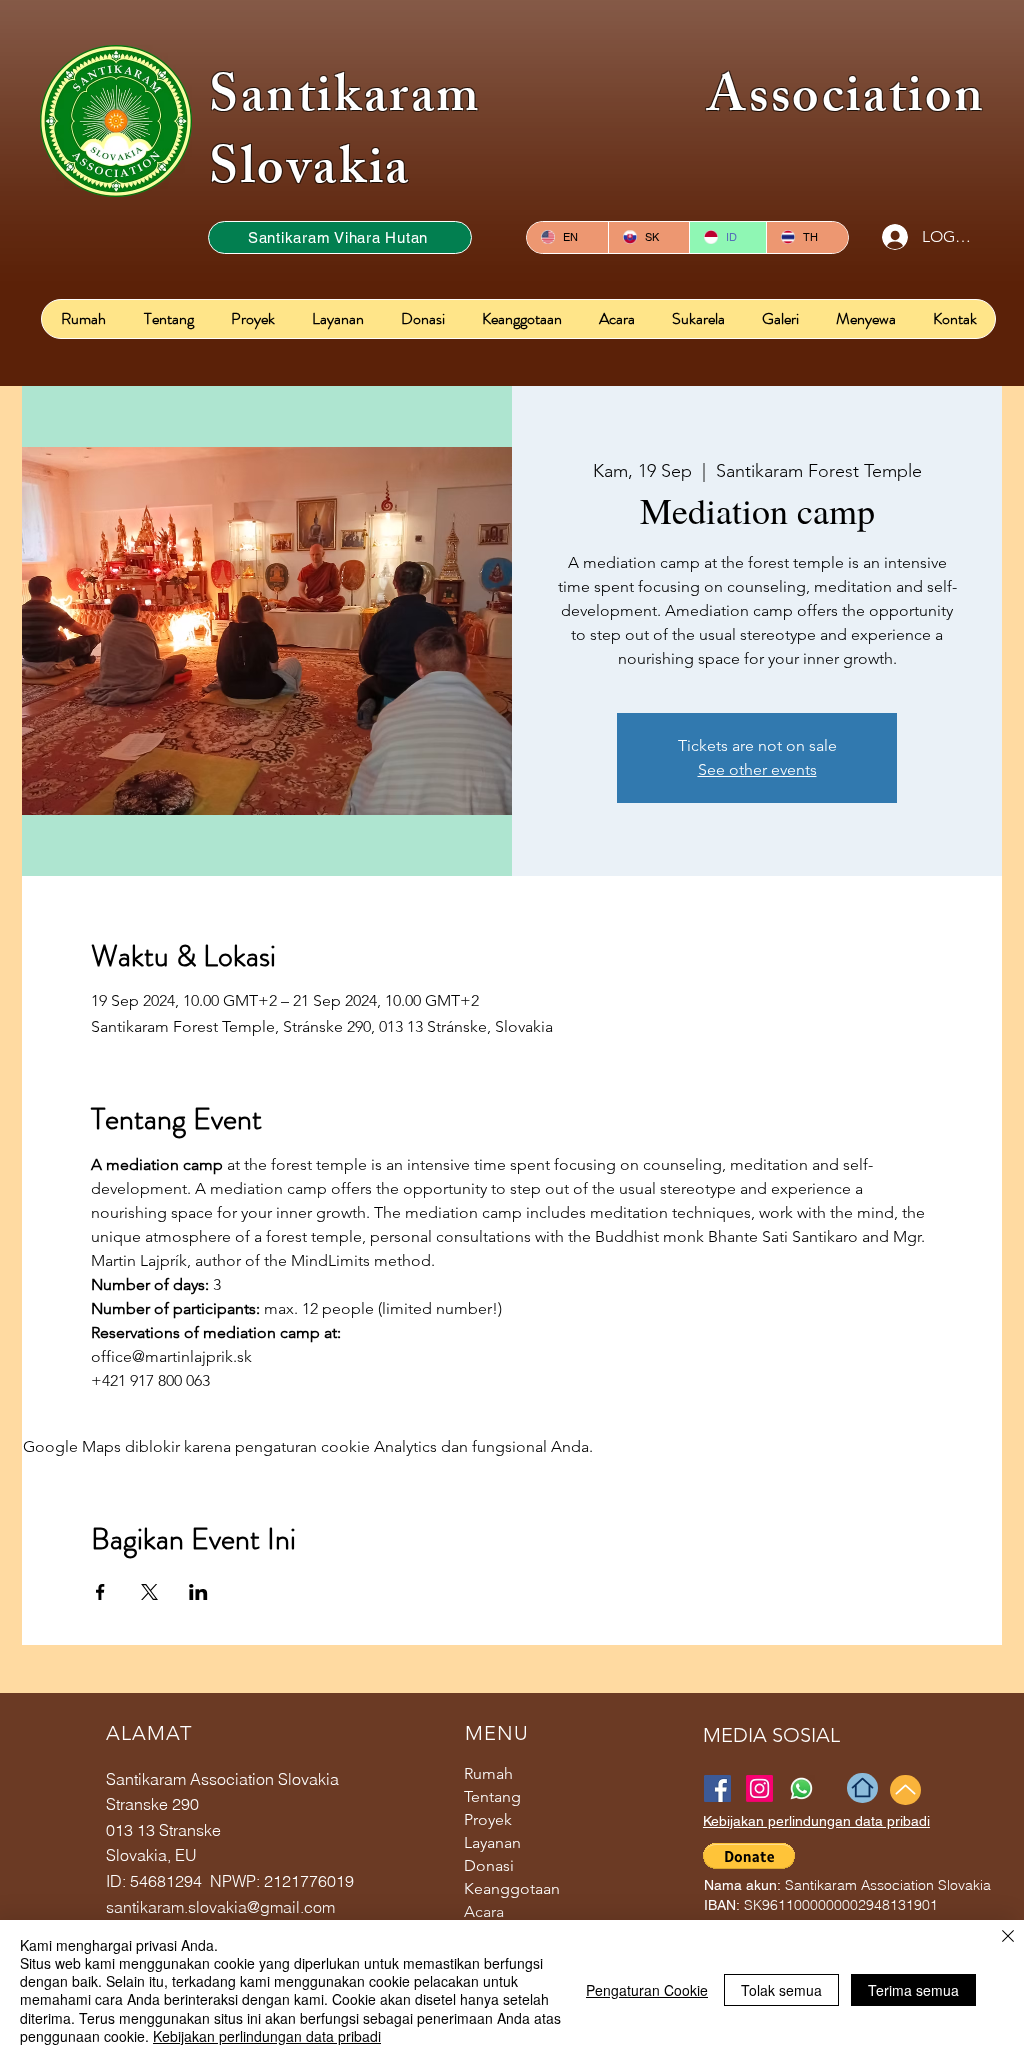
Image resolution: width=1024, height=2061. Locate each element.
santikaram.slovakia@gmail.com (220, 1907)
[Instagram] (759, 1788)
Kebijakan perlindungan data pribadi (267, 2036)
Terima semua (913, 1990)
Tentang (492, 1796)
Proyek (488, 1819)
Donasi (489, 1865)
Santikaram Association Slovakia (597, 138)
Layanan (492, 1842)
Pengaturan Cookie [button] (647, 1990)
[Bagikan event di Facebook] (100, 1592)
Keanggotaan (512, 1888)
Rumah (488, 1773)
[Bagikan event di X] (149, 1592)
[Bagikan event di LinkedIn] (198, 1592)
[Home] (862, 1788)
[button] (749, 1856)
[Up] (905, 1790)
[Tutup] (1008, 1938)
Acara (484, 1911)
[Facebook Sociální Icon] (717, 1788)
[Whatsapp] (801, 1788)
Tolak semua (781, 1990)
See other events (757, 769)
